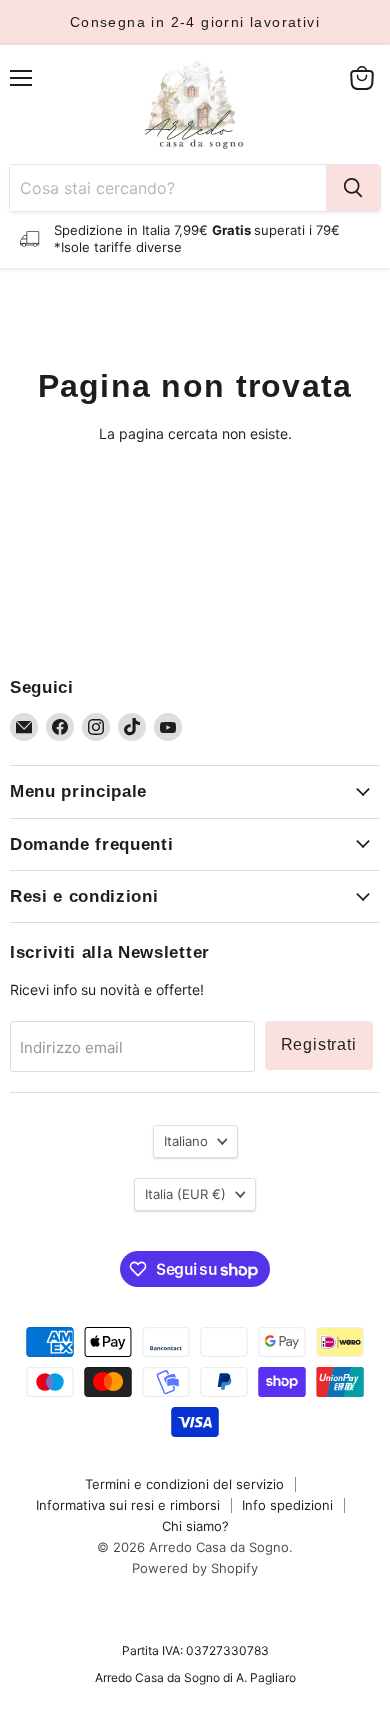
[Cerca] (353, 188)
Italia (185, 1194)
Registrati (319, 1044)
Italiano (186, 1141)
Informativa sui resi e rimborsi (128, 1505)
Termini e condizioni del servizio (184, 1484)
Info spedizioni (287, 1505)
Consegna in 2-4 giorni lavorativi (195, 22)
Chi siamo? (195, 1526)
